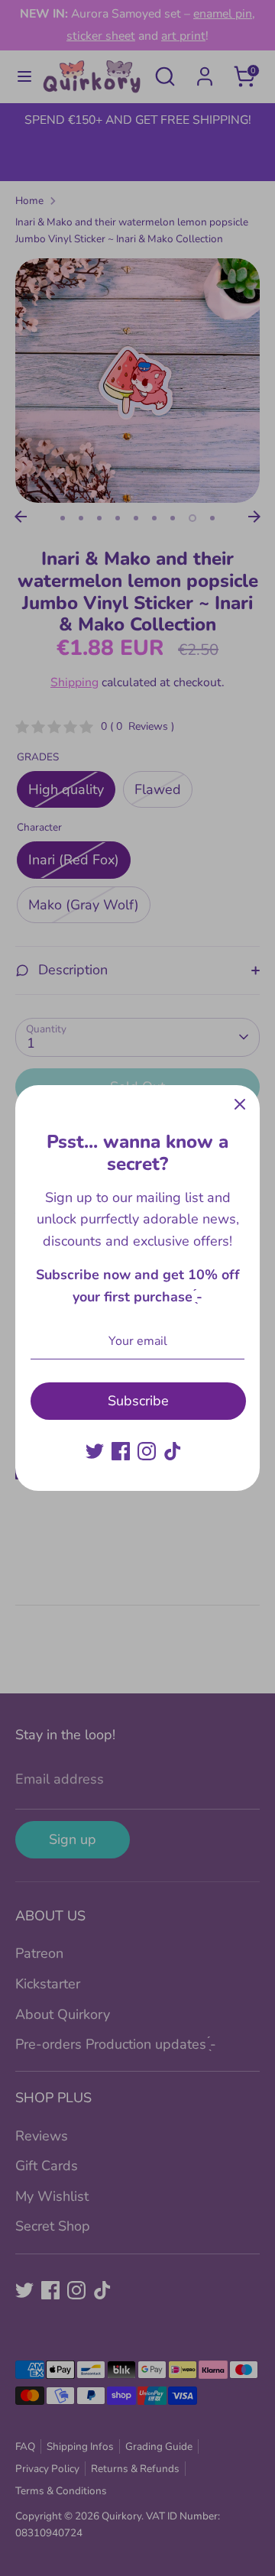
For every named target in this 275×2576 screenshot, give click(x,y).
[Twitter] (95, 1451)
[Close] (240, 1105)
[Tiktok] (173, 1451)
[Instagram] (147, 1451)
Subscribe (138, 1401)
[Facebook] (121, 1451)
